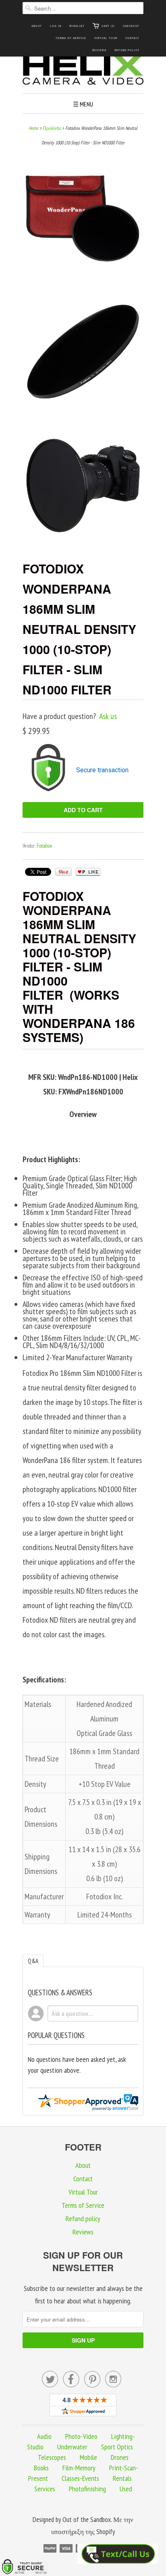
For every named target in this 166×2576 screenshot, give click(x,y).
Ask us (108, 716)
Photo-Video (81, 2436)
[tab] (33, 1961)
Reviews (99, 50)
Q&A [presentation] (33, 1961)
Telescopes (52, 2457)
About (37, 26)
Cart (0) (108, 26)
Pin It (63, 872)
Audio (44, 2436)
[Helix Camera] (83, 71)
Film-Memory (79, 2468)
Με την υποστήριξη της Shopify (92, 2526)
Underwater (72, 2447)
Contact (132, 38)
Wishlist (77, 26)
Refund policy (127, 50)
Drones (120, 2457)
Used (126, 2489)
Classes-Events (80, 2478)
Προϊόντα (52, 128)
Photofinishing (87, 2489)
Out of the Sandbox (87, 2520)
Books (41, 2468)
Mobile (88, 2457)
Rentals (122, 2478)
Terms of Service (71, 38)
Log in (56, 26)
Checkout (131, 26)
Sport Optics (117, 2447)
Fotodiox (44, 846)
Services (45, 2489)
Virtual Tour (106, 38)
